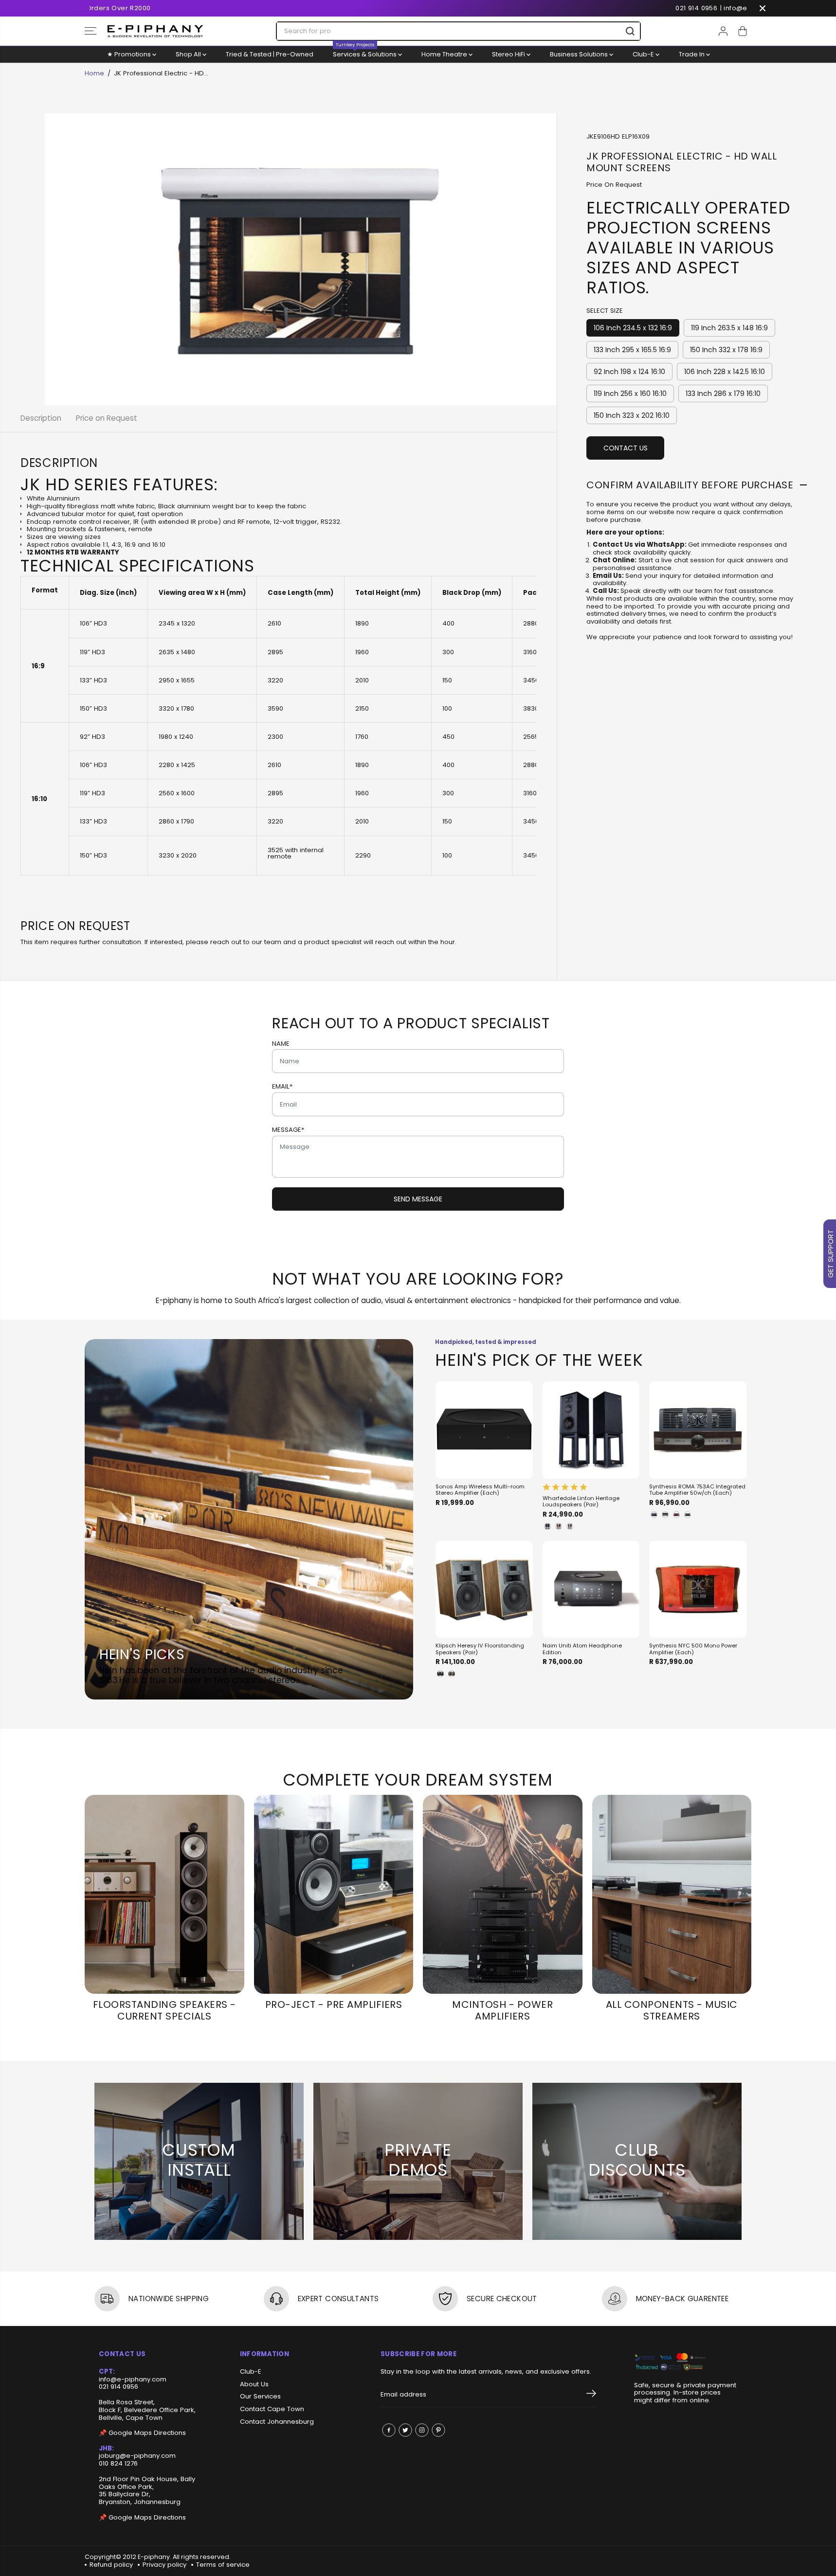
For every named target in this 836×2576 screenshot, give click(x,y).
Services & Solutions (365, 53)
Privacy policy (164, 2565)
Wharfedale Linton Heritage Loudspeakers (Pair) (581, 1502)
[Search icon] (630, 31)
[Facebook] (389, 2430)
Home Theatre (445, 54)
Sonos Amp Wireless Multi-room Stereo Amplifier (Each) (480, 1490)
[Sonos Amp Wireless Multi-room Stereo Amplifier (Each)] (484, 1430)
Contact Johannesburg (277, 2422)
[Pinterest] (438, 2430)
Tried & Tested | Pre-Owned (270, 54)
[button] (91, 31)
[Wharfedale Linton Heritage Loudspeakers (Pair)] (591, 1430)
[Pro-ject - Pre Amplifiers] (334, 1894)
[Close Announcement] (763, 8)
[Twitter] (405, 2430)
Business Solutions (580, 54)
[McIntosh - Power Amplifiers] (503, 1894)
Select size (605, 311)
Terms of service (223, 2565)
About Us (254, 2384)
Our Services (260, 2397)
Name (281, 1044)
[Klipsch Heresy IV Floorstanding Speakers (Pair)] (484, 1590)
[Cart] (743, 31)
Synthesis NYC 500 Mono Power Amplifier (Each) (693, 1649)
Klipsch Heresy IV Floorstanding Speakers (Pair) (480, 1649)
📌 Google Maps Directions (142, 2433)
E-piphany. (154, 2557)
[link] (686, 2362)
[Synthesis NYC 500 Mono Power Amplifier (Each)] (698, 1590)
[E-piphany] (155, 31)
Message (288, 1130)
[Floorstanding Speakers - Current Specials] (164, 1894)
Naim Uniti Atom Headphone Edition (582, 1649)
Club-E (644, 54)
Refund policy (111, 2565)
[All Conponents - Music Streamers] (672, 1894)
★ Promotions (130, 54)
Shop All (189, 54)
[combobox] (458, 31)
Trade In (692, 54)
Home (94, 73)
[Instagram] (422, 2430)
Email (282, 1087)
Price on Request (107, 418)
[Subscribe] (591, 2395)
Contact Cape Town (272, 2409)
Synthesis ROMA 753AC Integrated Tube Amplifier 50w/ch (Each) (697, 1490)
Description (41, 418)
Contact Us (626, 448)
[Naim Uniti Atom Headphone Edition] (591, 1590)
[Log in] (723, 31)
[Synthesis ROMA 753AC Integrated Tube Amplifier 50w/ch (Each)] (698, 1430)
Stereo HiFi (509, 54)
